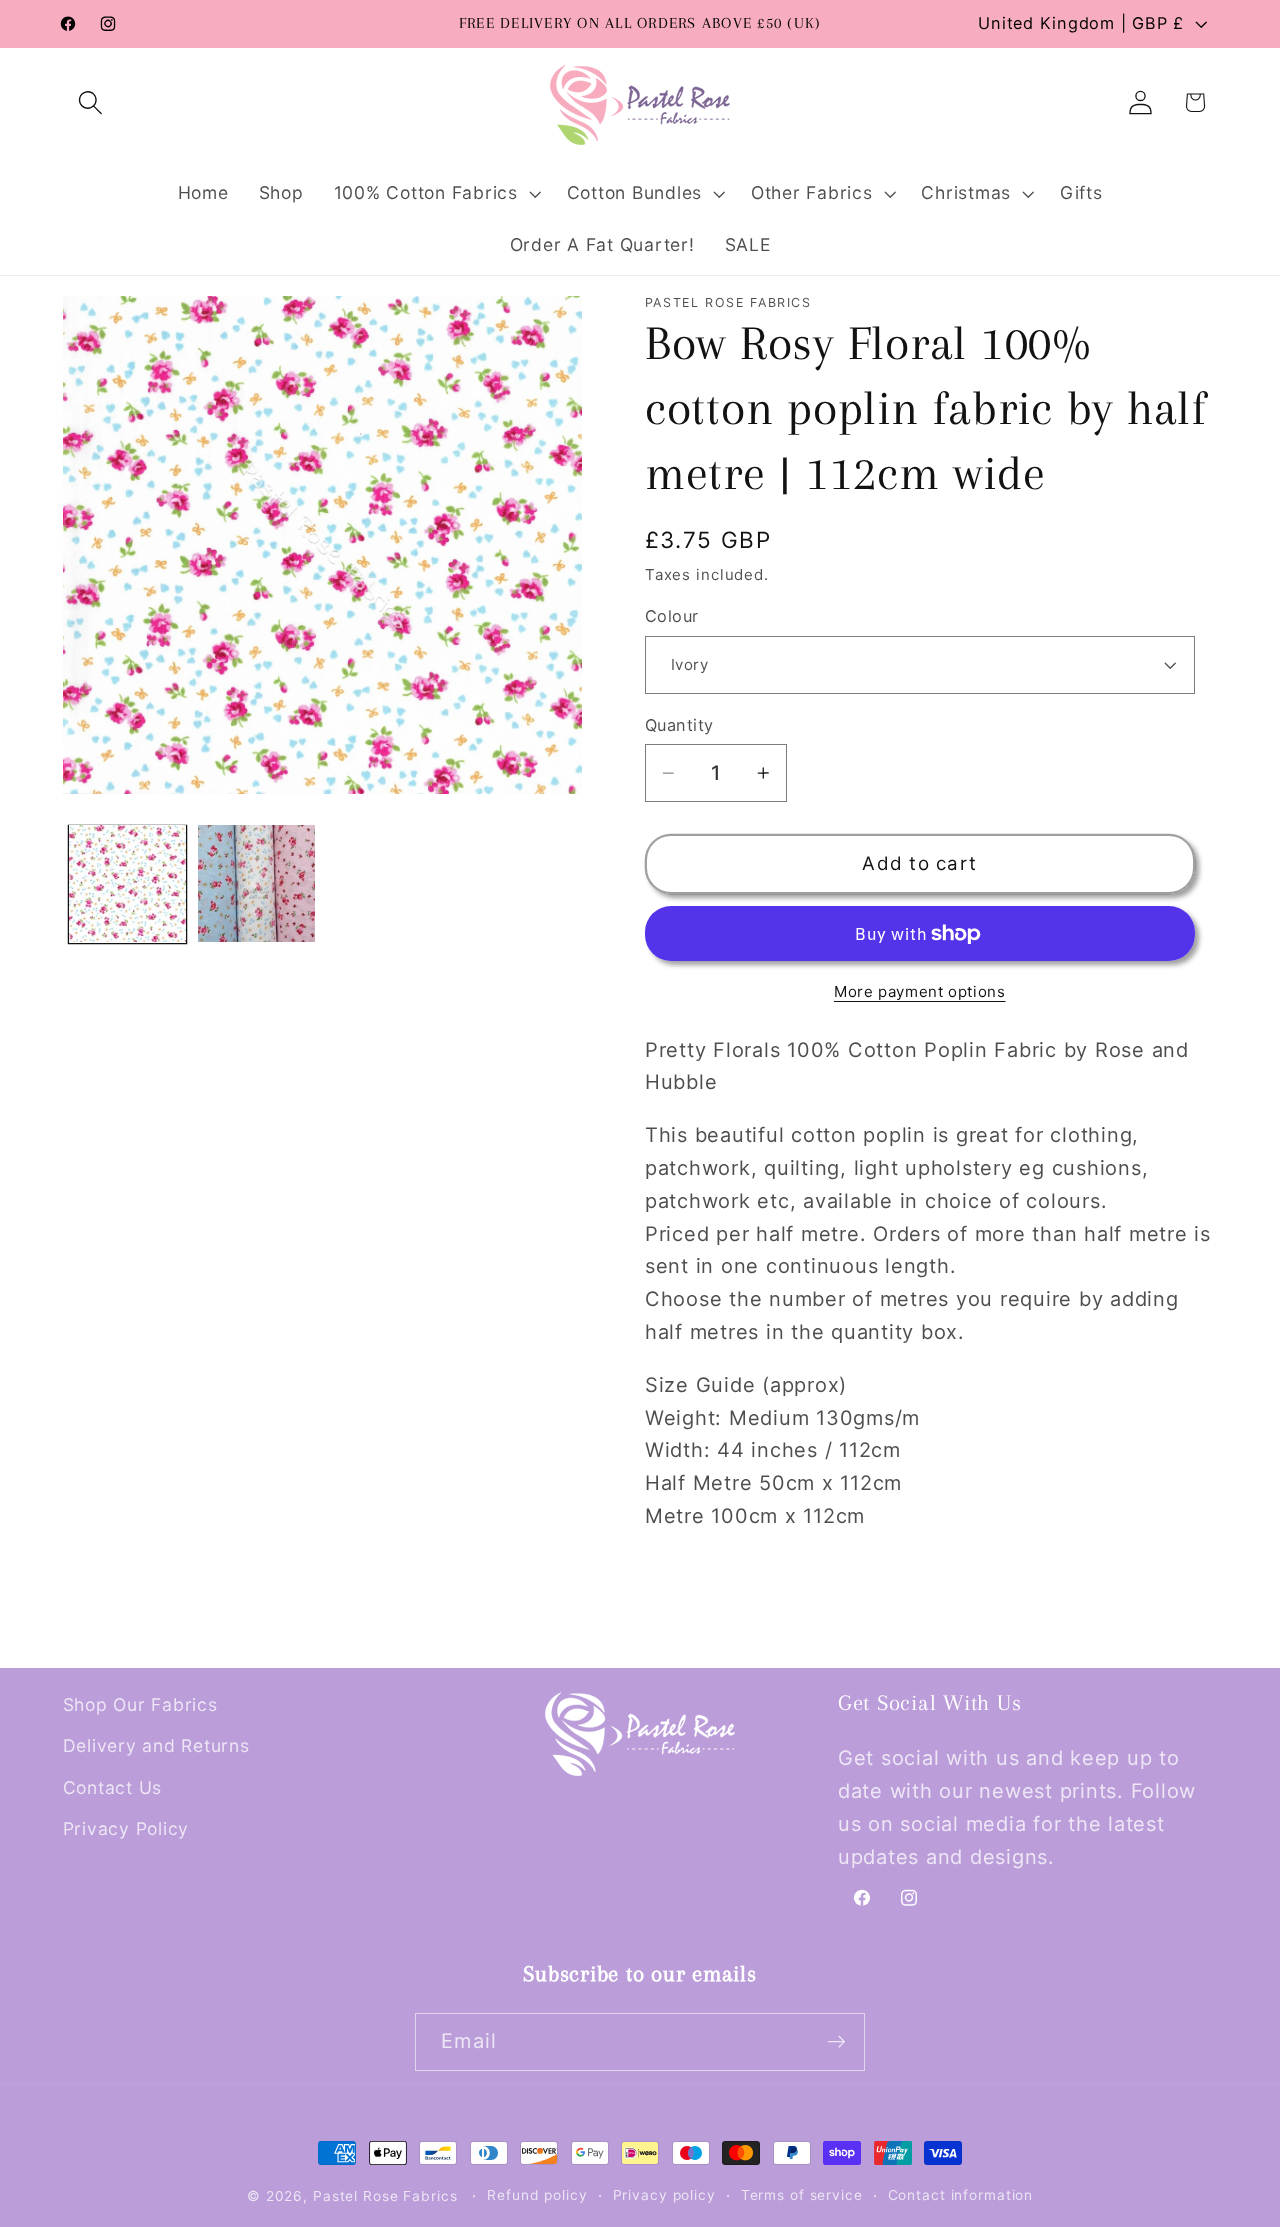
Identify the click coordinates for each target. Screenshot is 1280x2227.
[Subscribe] (836, 2042)
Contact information (961, 2195)
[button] (90, 102)
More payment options (920, 991)
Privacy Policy (126, 1828)
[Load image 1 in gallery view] (127, 883)
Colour (672, 616)
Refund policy (537, 2195)
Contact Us (113, 1787)
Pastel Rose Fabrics (385, 2196)
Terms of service (802, 2195)
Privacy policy (664, 2195)
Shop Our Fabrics (140, 1704)
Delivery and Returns (156, 1745)
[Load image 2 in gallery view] (256, 883)
